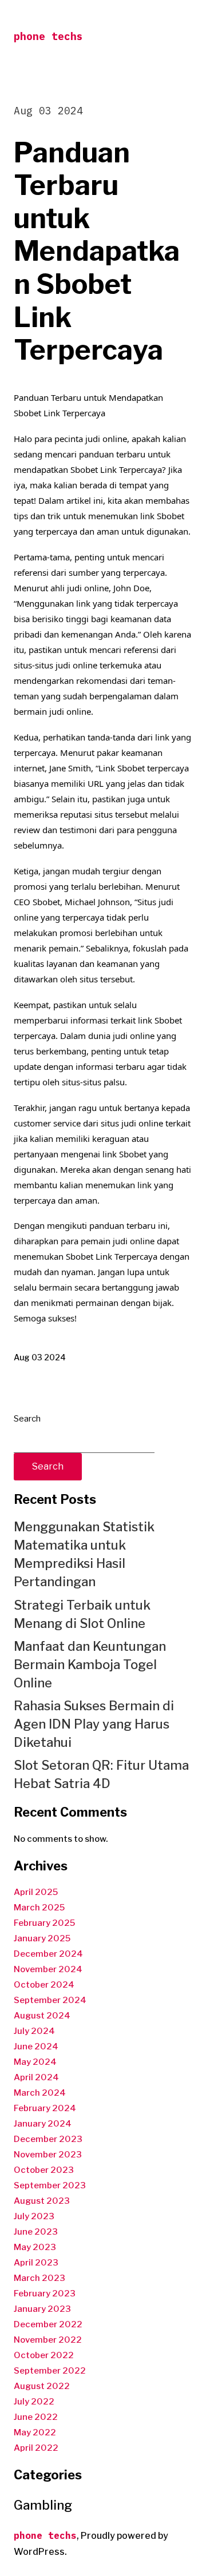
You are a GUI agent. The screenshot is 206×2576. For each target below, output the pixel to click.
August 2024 (42, 2016)
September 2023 (50, 2185)
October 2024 (44, 1985)
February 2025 (44, 1923)
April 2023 (36, 2263)
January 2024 (43, 2124)
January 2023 (42, 2309)
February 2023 (45, 2294)
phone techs (48, 36)
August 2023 (42, 2201)
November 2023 (48, 2155)
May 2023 (35, 2247)
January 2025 (42, 1938)
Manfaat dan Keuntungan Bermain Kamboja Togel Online (90, 1665)
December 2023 (48, 2139)
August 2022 (42, 2386)
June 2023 (36, 2232)
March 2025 (39, 1908)
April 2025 (36, 1892)
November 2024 (48, 1969)
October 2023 (44, 2170)
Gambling (43, 2505)
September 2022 (50, 2371)
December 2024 (48, 1954)
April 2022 (36, 2448)
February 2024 (45, 2108)
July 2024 (34, 2031)
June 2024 (36, 2047)
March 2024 (40, 2093)
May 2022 (35, 2432)
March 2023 (39, 2278)
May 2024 (35, 2062)
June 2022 (36, 2417)
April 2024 (36, 2077)
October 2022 (44, 2355)
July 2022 (34, 2402)
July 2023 (34, 2216)
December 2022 (48, 2324)
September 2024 (50, 2000)
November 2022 (48, 2340)
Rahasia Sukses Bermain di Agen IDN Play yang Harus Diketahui (94, 1724)
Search (27, 1419)
